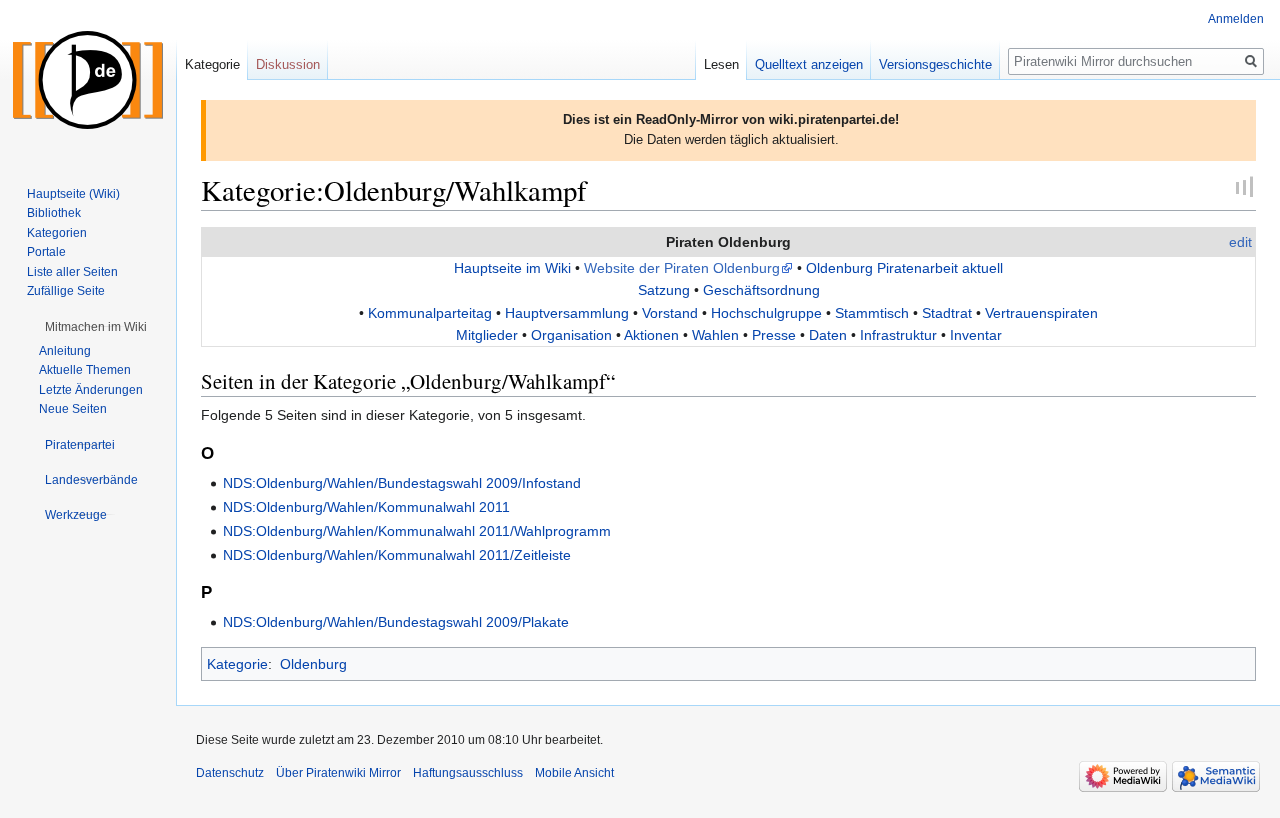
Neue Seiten (73, 409)
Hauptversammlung (567, 313)
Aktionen (651, 335)
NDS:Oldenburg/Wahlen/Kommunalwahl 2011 (366, 507)
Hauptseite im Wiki (512, 268)
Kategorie (237, 664)
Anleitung (65, 351)
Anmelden (1236, 19)
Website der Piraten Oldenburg (682, 268)
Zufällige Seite (66, 291)
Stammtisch (872, 313)
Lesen (721, 64)
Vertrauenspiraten (1041, 313)
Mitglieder (487, 335)
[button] (96, 327)
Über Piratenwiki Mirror (338, 773)
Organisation (571, 335)
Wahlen (715, 335)
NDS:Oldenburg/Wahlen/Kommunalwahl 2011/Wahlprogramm (417, 531)
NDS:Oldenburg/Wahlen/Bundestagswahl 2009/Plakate (396, 622)
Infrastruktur (898, 335)
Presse (774, 335)
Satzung (664, 290)
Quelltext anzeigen (809, 64)
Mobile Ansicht (574, 773)
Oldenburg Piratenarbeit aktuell (904, 268)
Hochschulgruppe (766, 313)
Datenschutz (230, 773)
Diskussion (288, 64)
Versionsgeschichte (935, 64)
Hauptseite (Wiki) (73, 194)
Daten (828, 335)
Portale (46, 252)
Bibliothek (54, 213)
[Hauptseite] (88, 80)
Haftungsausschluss (468, 773)
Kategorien (57, 233)
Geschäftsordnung (761, 290)
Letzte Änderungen (91, 390)
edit (1240, 242)
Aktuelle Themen (85, 370)
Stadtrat (947, 313)
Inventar (976, 335)
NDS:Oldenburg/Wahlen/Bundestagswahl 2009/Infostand (402, 483)
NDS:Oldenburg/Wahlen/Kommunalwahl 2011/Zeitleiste (397, 555)
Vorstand (670, 313)
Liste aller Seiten (72, 272)
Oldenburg (313, 664)
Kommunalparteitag (430, 313)
